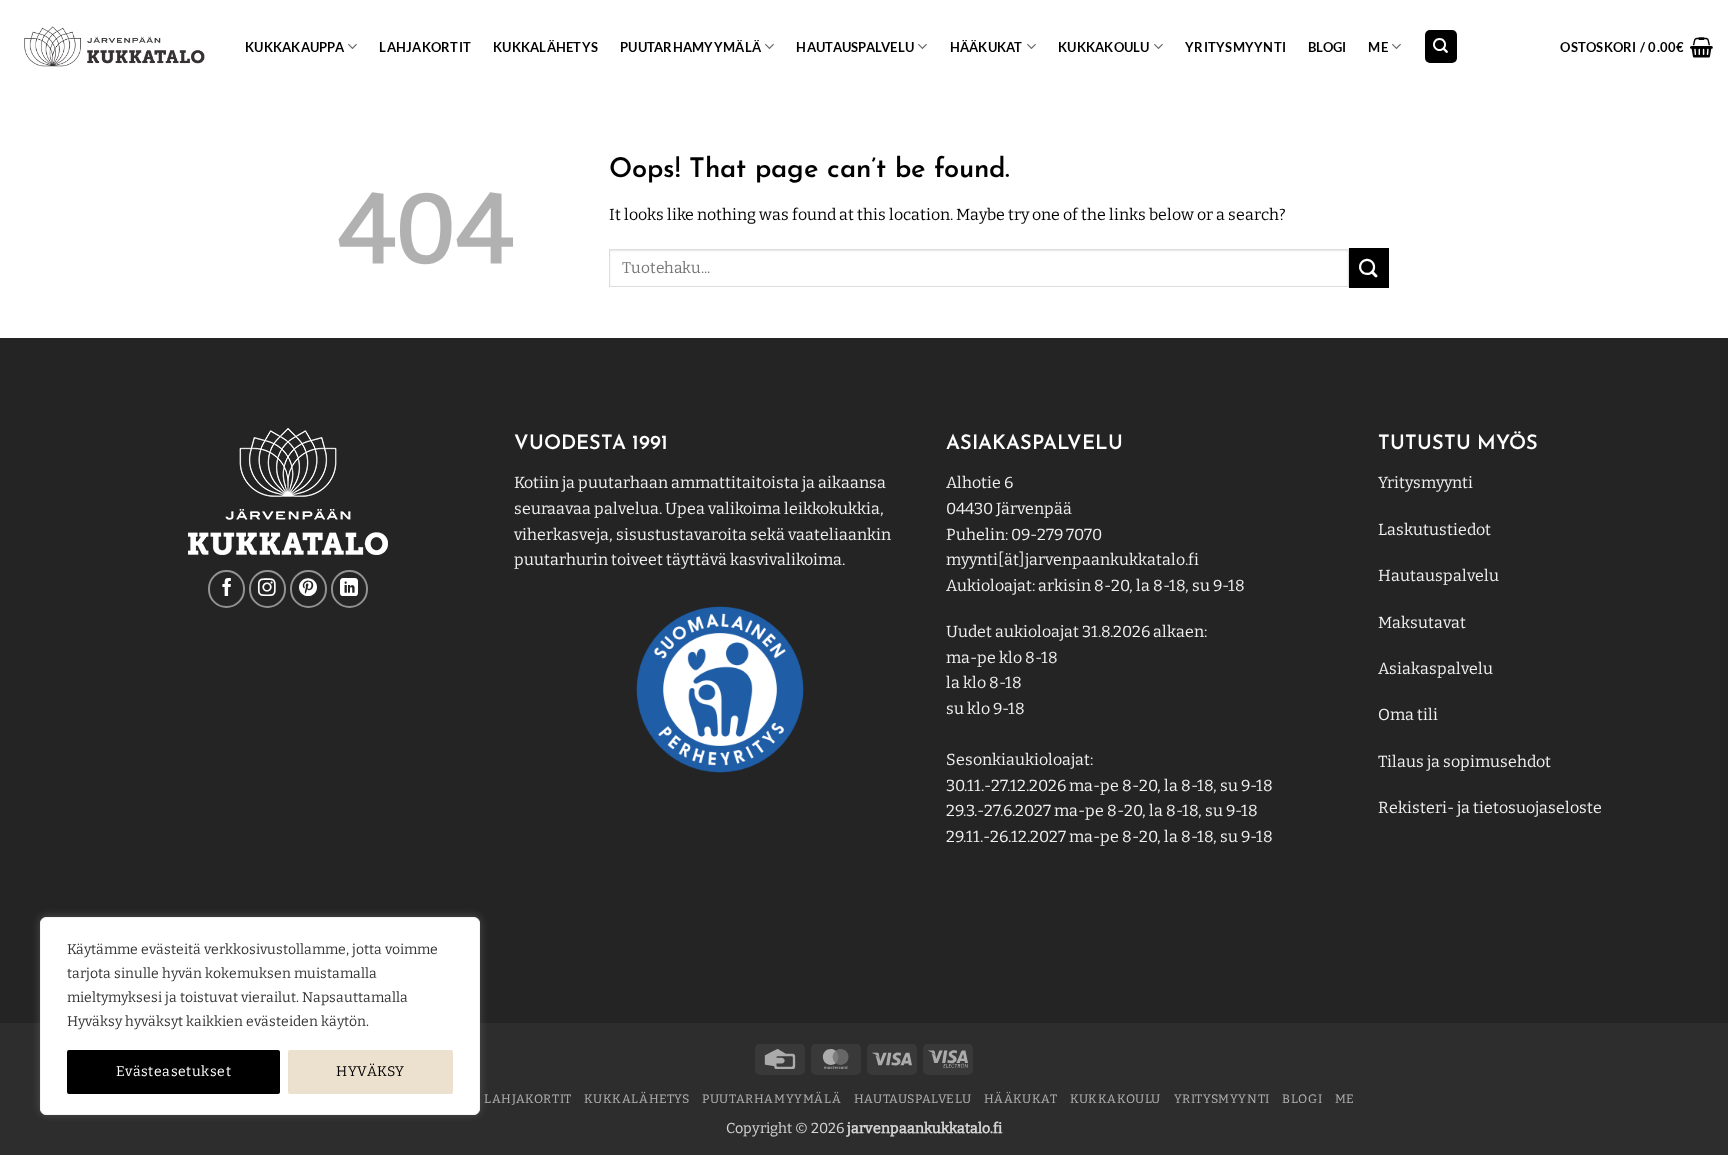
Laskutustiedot (1434, 529)
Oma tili (1408, 714)
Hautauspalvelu (855, 47)
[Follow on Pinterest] (308, 588)
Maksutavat (1422, 622)
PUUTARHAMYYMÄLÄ (690, 47)
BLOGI (1327, 47)
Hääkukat (986, 47)
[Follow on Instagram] (267, 588)
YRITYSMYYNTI (1235, 47)
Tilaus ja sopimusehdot (1464, 761)
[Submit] (1369, 267)
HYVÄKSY (370, 1071)
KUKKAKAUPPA (294, 47)
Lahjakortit (425, 47)
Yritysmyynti (1425, 482)
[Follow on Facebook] (226, 588)
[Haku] (1441, 46)
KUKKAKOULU (1104, 47)
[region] (260, 1016)
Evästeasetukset (173, 1071)
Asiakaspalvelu (1435, 668)
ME (1378, 47)
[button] (1636, 47)
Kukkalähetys (545, 47)
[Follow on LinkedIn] (349, 588)
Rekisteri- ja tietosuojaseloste (1490, 807)
